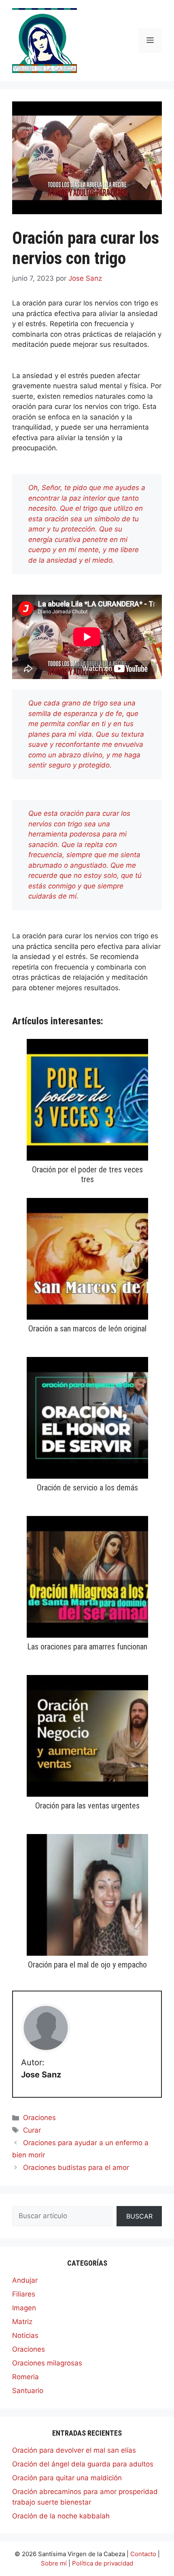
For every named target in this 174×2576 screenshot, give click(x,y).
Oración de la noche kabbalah (61, 2516)
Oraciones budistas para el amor (76, 2167)
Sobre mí (54, 2563)
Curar (32, 2130)
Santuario (28, 2391)
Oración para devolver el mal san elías (74, 2450)
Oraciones (39, 2118)
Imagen (24, 2308)
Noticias (25, 2335)
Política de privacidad (103, 2563)
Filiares (24, 2294)
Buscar (139, 2216)
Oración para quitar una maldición (67, 2478)
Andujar (25, 2280)
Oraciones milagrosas (47, 2363)
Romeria (25, 2377)
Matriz (22, 2322)
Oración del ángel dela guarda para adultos (83, 2464)
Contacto (143, 2554)
